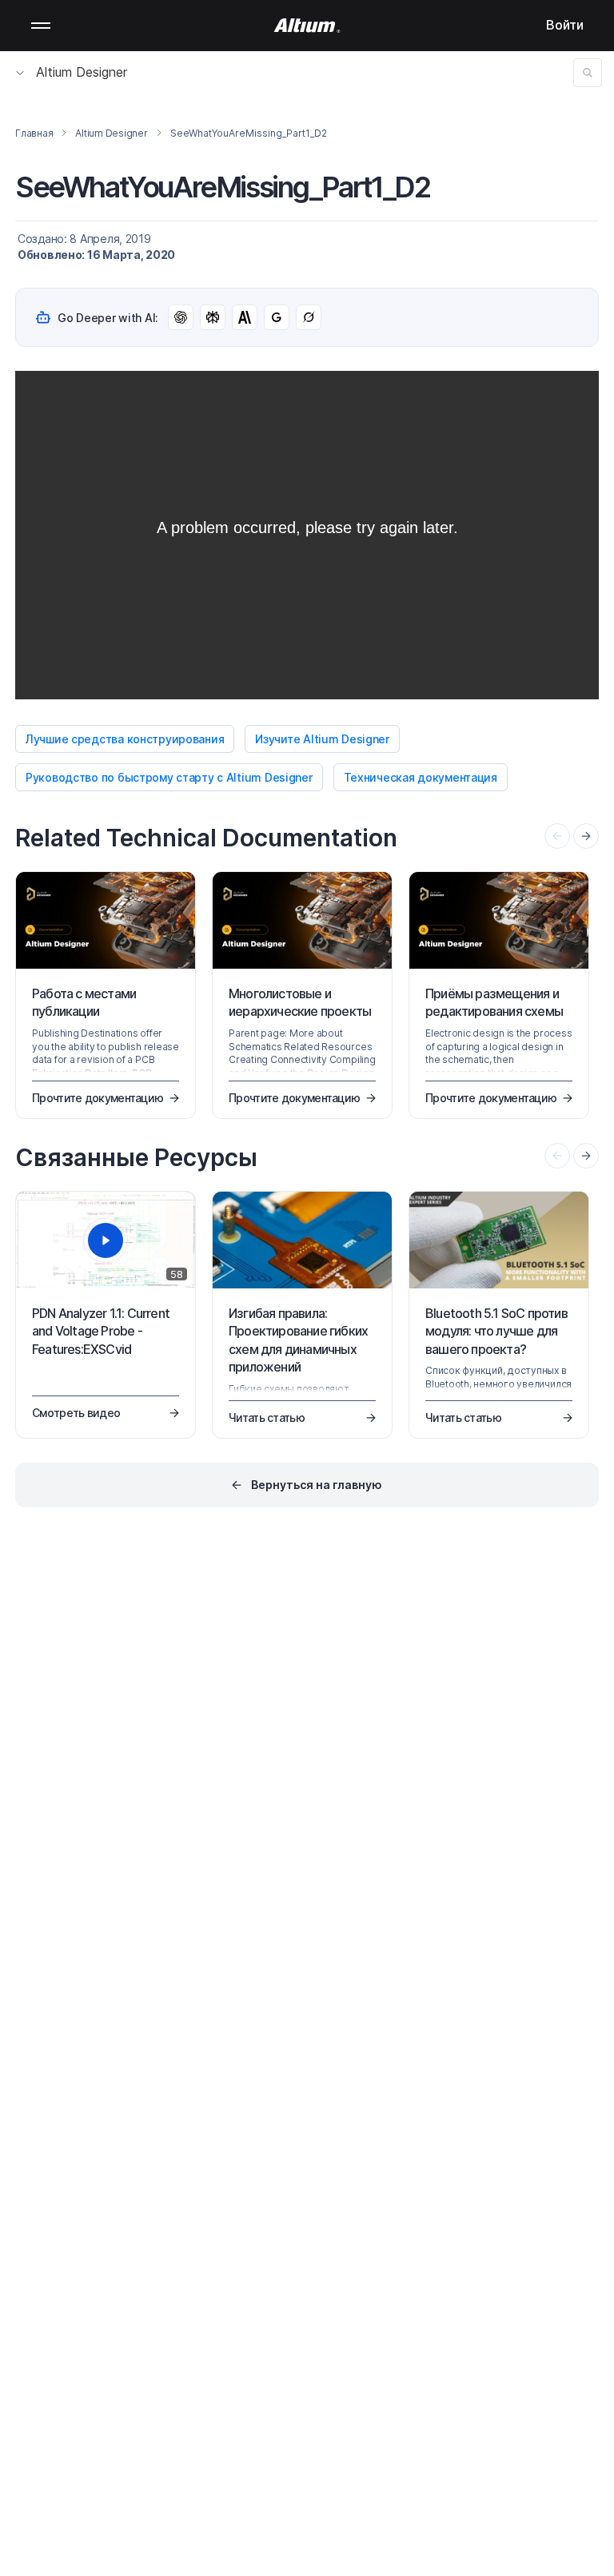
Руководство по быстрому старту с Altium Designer (169, 777)
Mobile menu (41, 26)
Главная (34, 133)
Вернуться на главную (317, 1485)
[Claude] (245, 317)
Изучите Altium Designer (322, 739)
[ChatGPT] (181, 317)
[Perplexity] (213, 317)
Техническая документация (421, 777)
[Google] (277, 317)
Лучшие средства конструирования (125, 739)
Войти (565, 25)
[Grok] (309, 317)
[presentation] (586, 836)
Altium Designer (82, 72)
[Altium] (307, 26)
